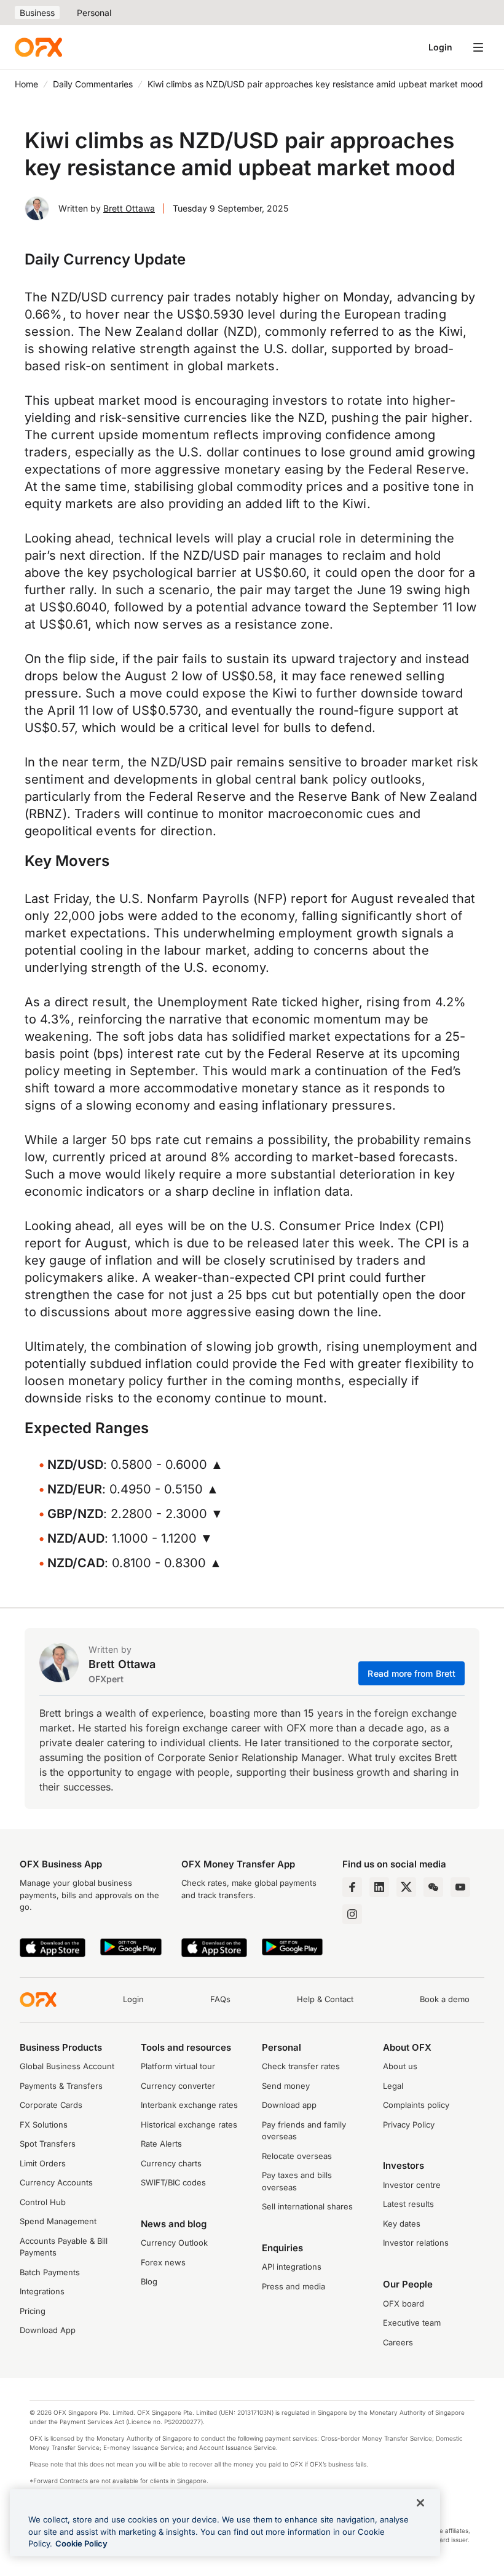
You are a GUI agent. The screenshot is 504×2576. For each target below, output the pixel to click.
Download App (48, 2330)
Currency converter (178, 2086)
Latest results (408, 2204)
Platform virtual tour (178, 2066)
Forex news (163, 2262)
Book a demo (445, 1999)
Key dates (402, 2224)
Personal (94, 13)
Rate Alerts (161, 2144)
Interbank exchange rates (189, 2105)
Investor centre (412, 2185)
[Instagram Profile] (352, 1914)
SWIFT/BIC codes (173, 2182)
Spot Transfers (48, 2144)
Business (37, 13)
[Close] (420, 2503)
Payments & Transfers (61, 2086)
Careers (398, 2342)
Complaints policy (416, 2105)
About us (400, 2066)
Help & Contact (325, 1999)
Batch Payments (50, 2272)
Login (440, 47)
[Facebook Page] (352, 1887)
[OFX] (38, 47)
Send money (286, 2086)
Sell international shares (307, 2206)
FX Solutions (44, 2125)
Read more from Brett (411, 1673)
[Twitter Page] (406, 1887)
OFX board (404, 2304)
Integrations (42, 2291)
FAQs (220, 1999)
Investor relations (416, 2243)
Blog (149, 2281)
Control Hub (43, 2202)
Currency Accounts (56, 2182)
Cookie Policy (81, 2543)
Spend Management (58, 2221)
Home (26, 84)
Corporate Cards (51, 2105)
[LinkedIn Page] (379, 1887)
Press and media (293, 2286)
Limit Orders (43, 2163)
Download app (289, 2105)
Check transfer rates (301, 2066)
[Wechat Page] (433, 1887)
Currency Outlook (174, 2243)
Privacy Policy (409, 2125)
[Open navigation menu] (478, 47)
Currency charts (171, 2163)
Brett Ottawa (129, 208)
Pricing (33, 2311)
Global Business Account (67, 2066)
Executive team (412, 2323)
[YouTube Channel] (460, 1887)
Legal (393, 2086)
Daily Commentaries (93, 84)
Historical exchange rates (189, 2125)
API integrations (292, 2267)
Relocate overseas (297, 2156)
